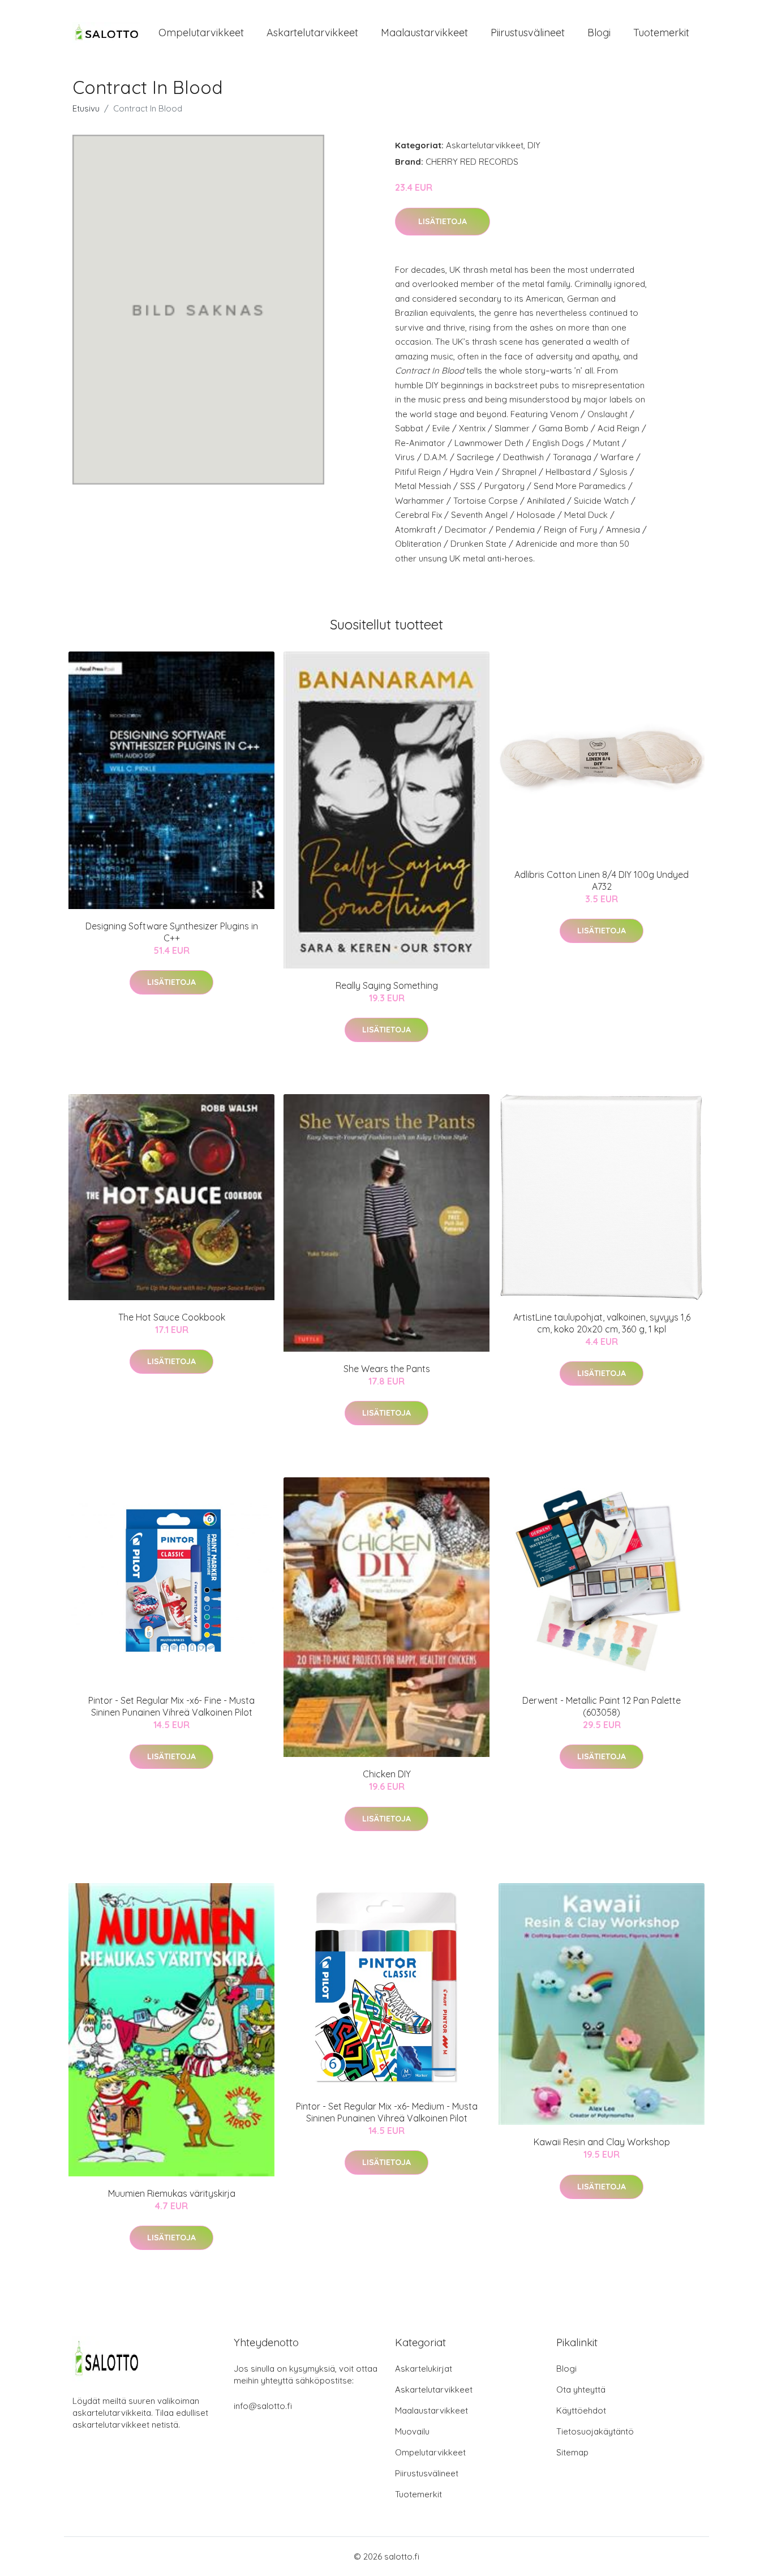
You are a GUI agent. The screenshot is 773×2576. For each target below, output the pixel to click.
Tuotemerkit (661, 33)
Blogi (599, 33)
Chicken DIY (387, 1774)
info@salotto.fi (263, 2406)
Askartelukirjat (424, 2369)
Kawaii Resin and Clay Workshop (602, 2142)
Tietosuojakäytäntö (595, 2431)
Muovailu (412, 2431)
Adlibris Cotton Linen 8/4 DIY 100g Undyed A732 (602, 880)
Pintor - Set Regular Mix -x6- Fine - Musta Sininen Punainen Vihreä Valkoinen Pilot (171, 1706)
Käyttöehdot (581, 2410)
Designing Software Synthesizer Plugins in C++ (172, 932)
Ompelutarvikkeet (201, 33)
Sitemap (572, 2452)
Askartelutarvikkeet (312, 33)
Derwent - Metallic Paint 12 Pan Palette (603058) (602, 1706)
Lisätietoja (443, 221)
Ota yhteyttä (581, 2389)
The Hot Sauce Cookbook (172, 1317)
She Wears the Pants (387, 1369)
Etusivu (86, 108)
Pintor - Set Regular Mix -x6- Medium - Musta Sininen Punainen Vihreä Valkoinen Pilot (387, 2112)
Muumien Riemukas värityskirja (172, 2193)
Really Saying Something (387, 985)
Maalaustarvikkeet (424, 33)
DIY (534, 145)
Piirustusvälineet (528, 33)
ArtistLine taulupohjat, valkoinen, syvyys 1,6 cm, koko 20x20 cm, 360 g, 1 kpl (602, 1323)
